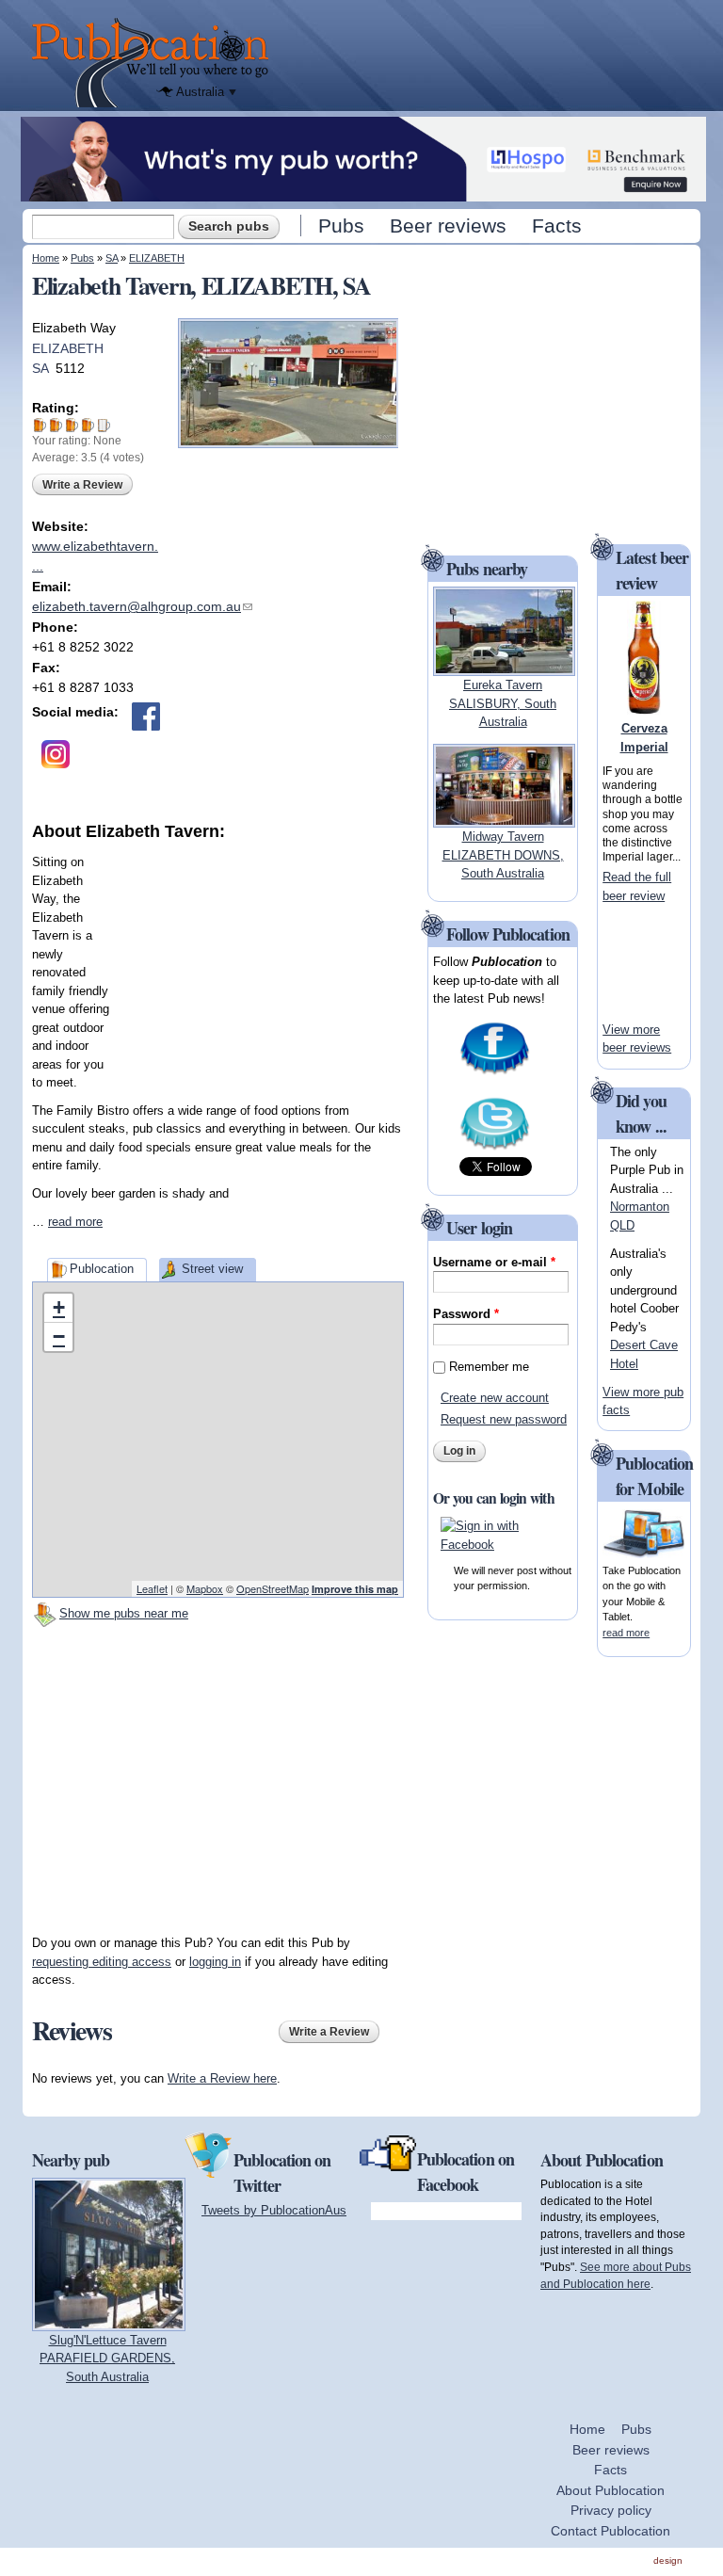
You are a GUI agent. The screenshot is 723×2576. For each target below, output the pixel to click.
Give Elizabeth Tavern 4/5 (88, 425)
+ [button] (59, 1307)
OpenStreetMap (273, 1588)
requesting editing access (102, 1962)
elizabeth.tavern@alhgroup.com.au (142, 606)
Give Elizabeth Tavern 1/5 (40, 425)
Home (46, 258)
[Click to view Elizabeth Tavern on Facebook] (146, 716)
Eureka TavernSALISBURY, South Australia (503, 703)
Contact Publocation (611, 2531)
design (668, 2560)
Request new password (504, 1419)
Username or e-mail (494, 1262)
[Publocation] (155, 63)
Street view (212, 1269)
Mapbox (205, 1588)
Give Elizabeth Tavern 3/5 (72, 425)
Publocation (102, 1269)
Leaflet (152, 1588)
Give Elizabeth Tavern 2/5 (56, 425)
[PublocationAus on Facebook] (495, 1073)
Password (466, 1314)
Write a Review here (222, 2078)
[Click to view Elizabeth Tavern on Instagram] (56, 754)
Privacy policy (611, 2510)
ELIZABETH (157, 258)
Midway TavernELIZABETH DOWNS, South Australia (503, 855)
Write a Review (82, 485)
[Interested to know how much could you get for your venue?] (363, 193)
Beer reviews (448, 225)
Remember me (489, 1367)
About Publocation (611, 2490)
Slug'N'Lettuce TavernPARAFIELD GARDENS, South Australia (107, 2359)
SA (112, 258)
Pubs (341, 225)
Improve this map (355, 1589)
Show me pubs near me (124, 1613)
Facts (557, 225)
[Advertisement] (263, 961)
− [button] (59, 1336)
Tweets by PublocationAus (274, 2210)
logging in (215, 1962)
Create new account (495, 1398)
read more (75, 1222)
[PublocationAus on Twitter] (495, 1148)
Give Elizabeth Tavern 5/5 (104, 425)
